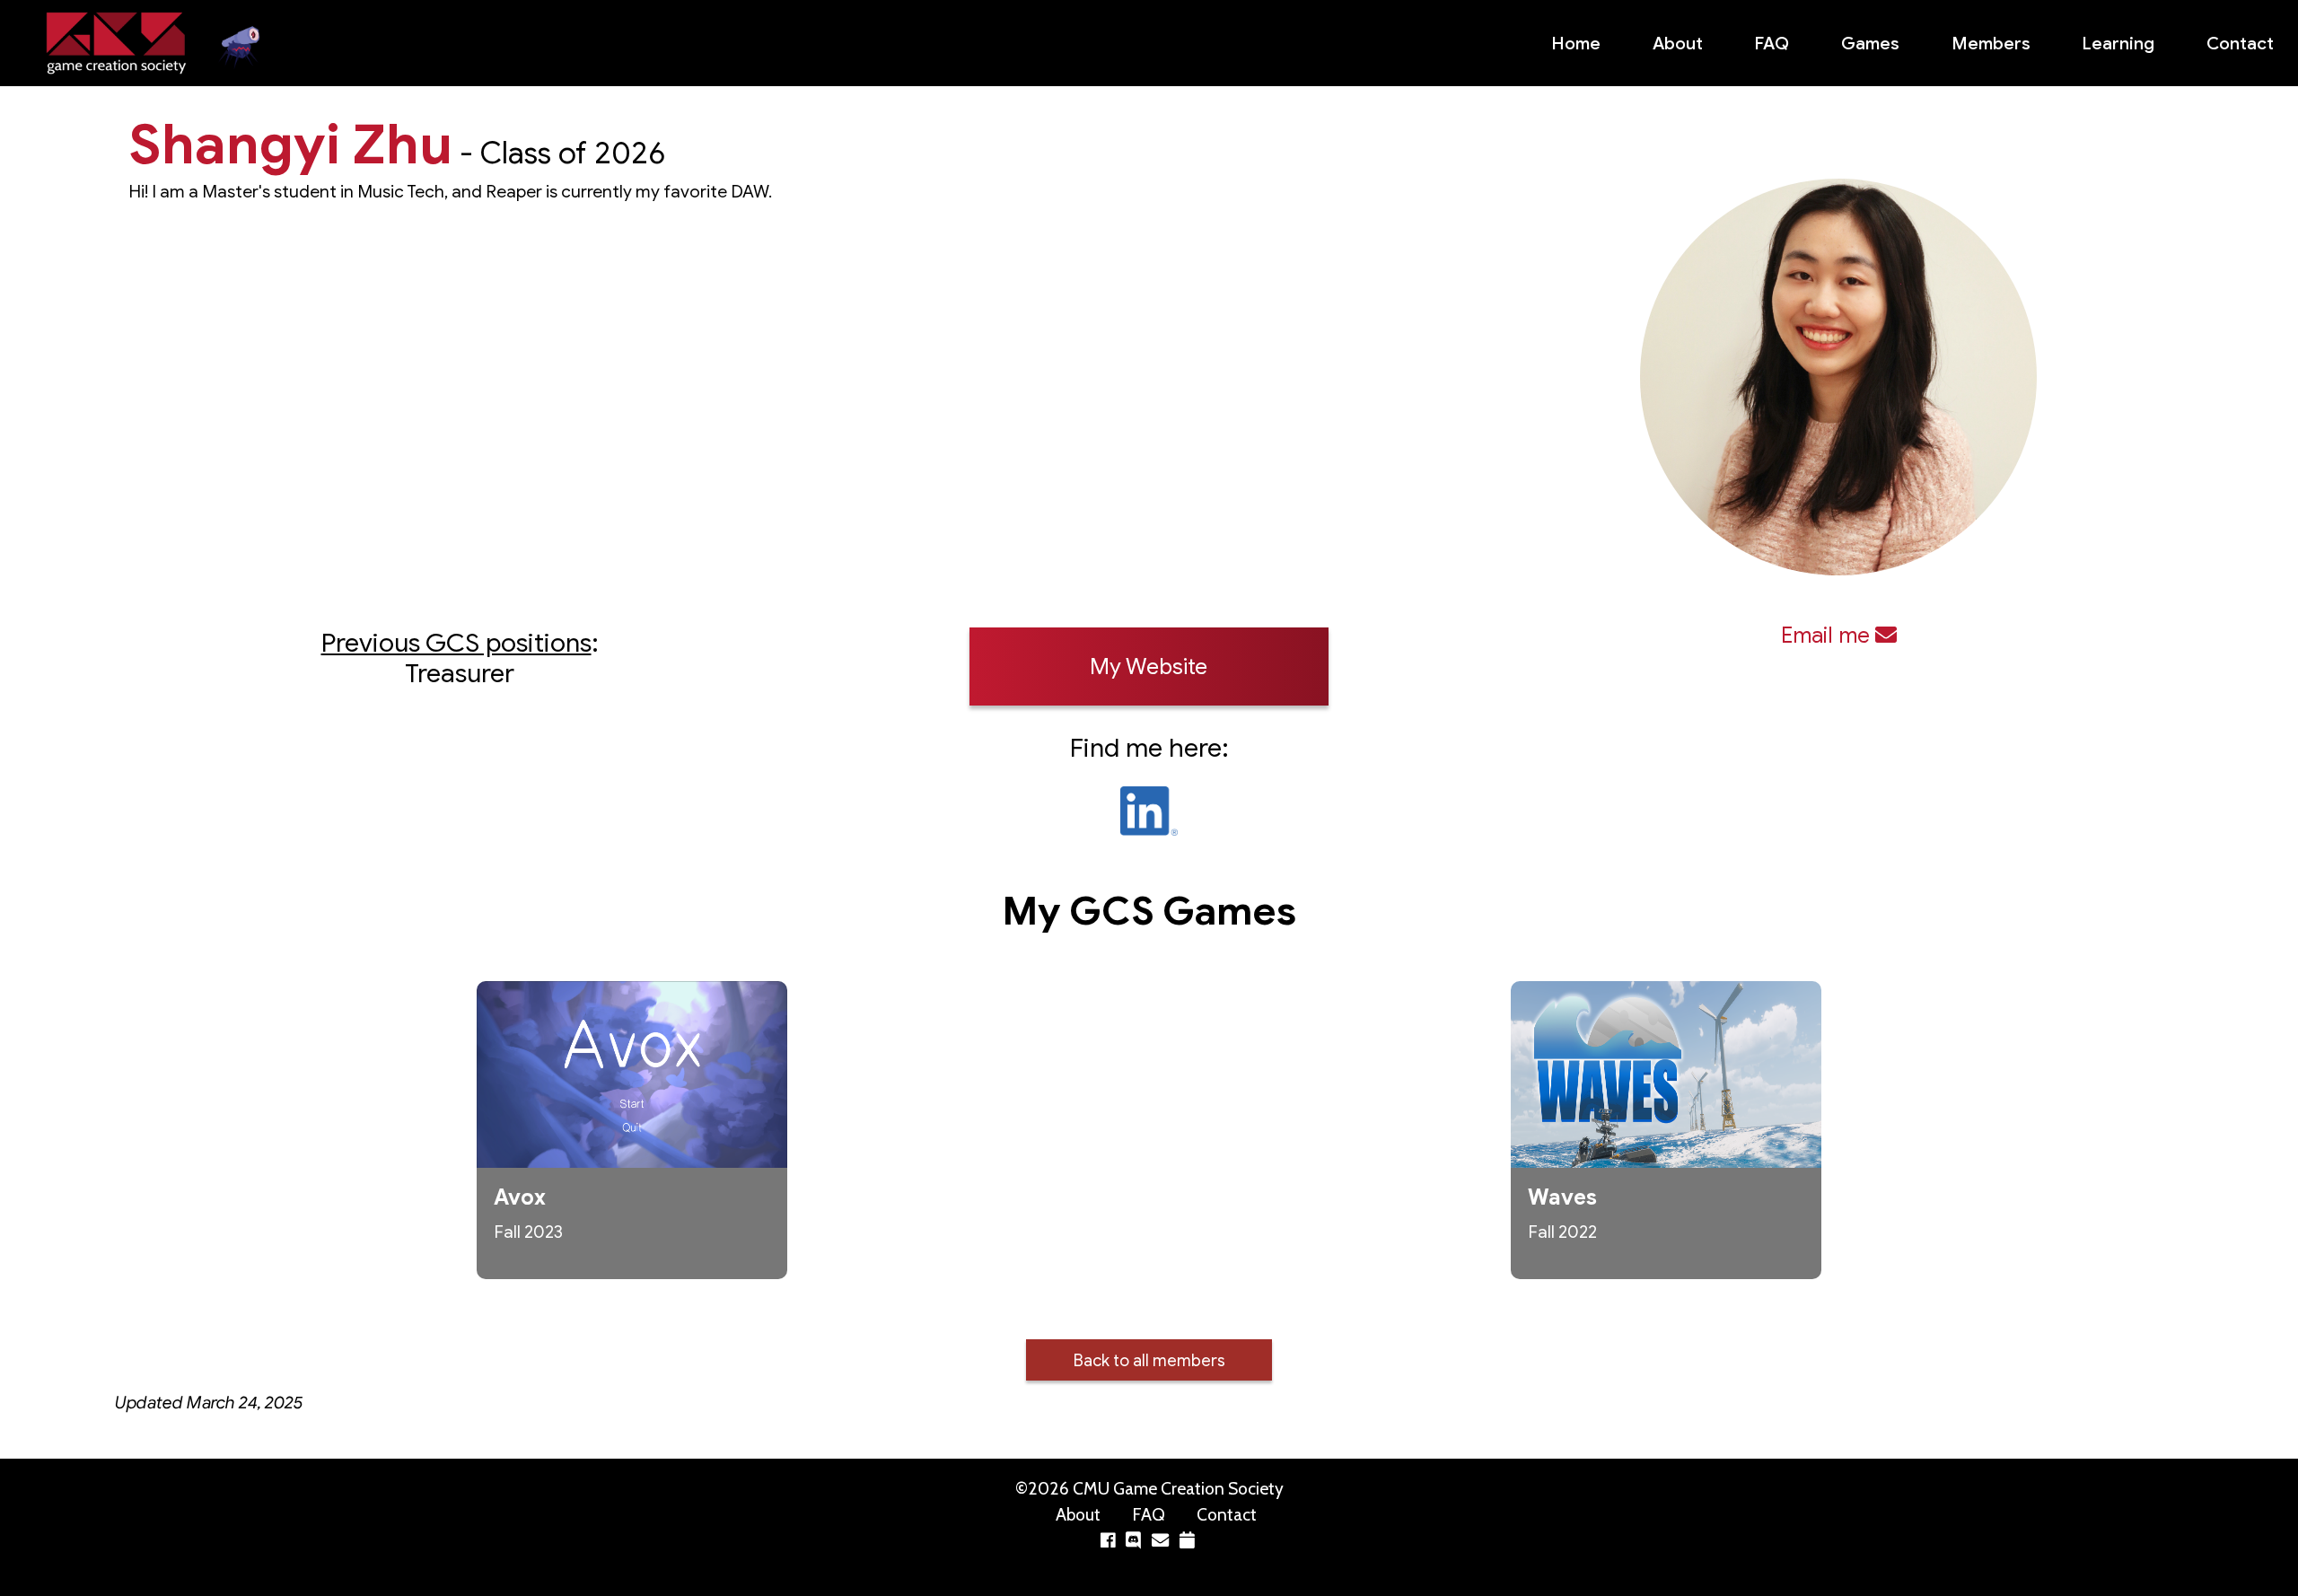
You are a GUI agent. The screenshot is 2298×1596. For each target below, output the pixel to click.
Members (1991, 43)
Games (1870, 43)
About (1678, 43)
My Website (1149, 666)
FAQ (1772, 43)
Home (1576, 43)
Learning (2118, 43)
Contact (2240, 43)
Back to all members (1149, 1360)
